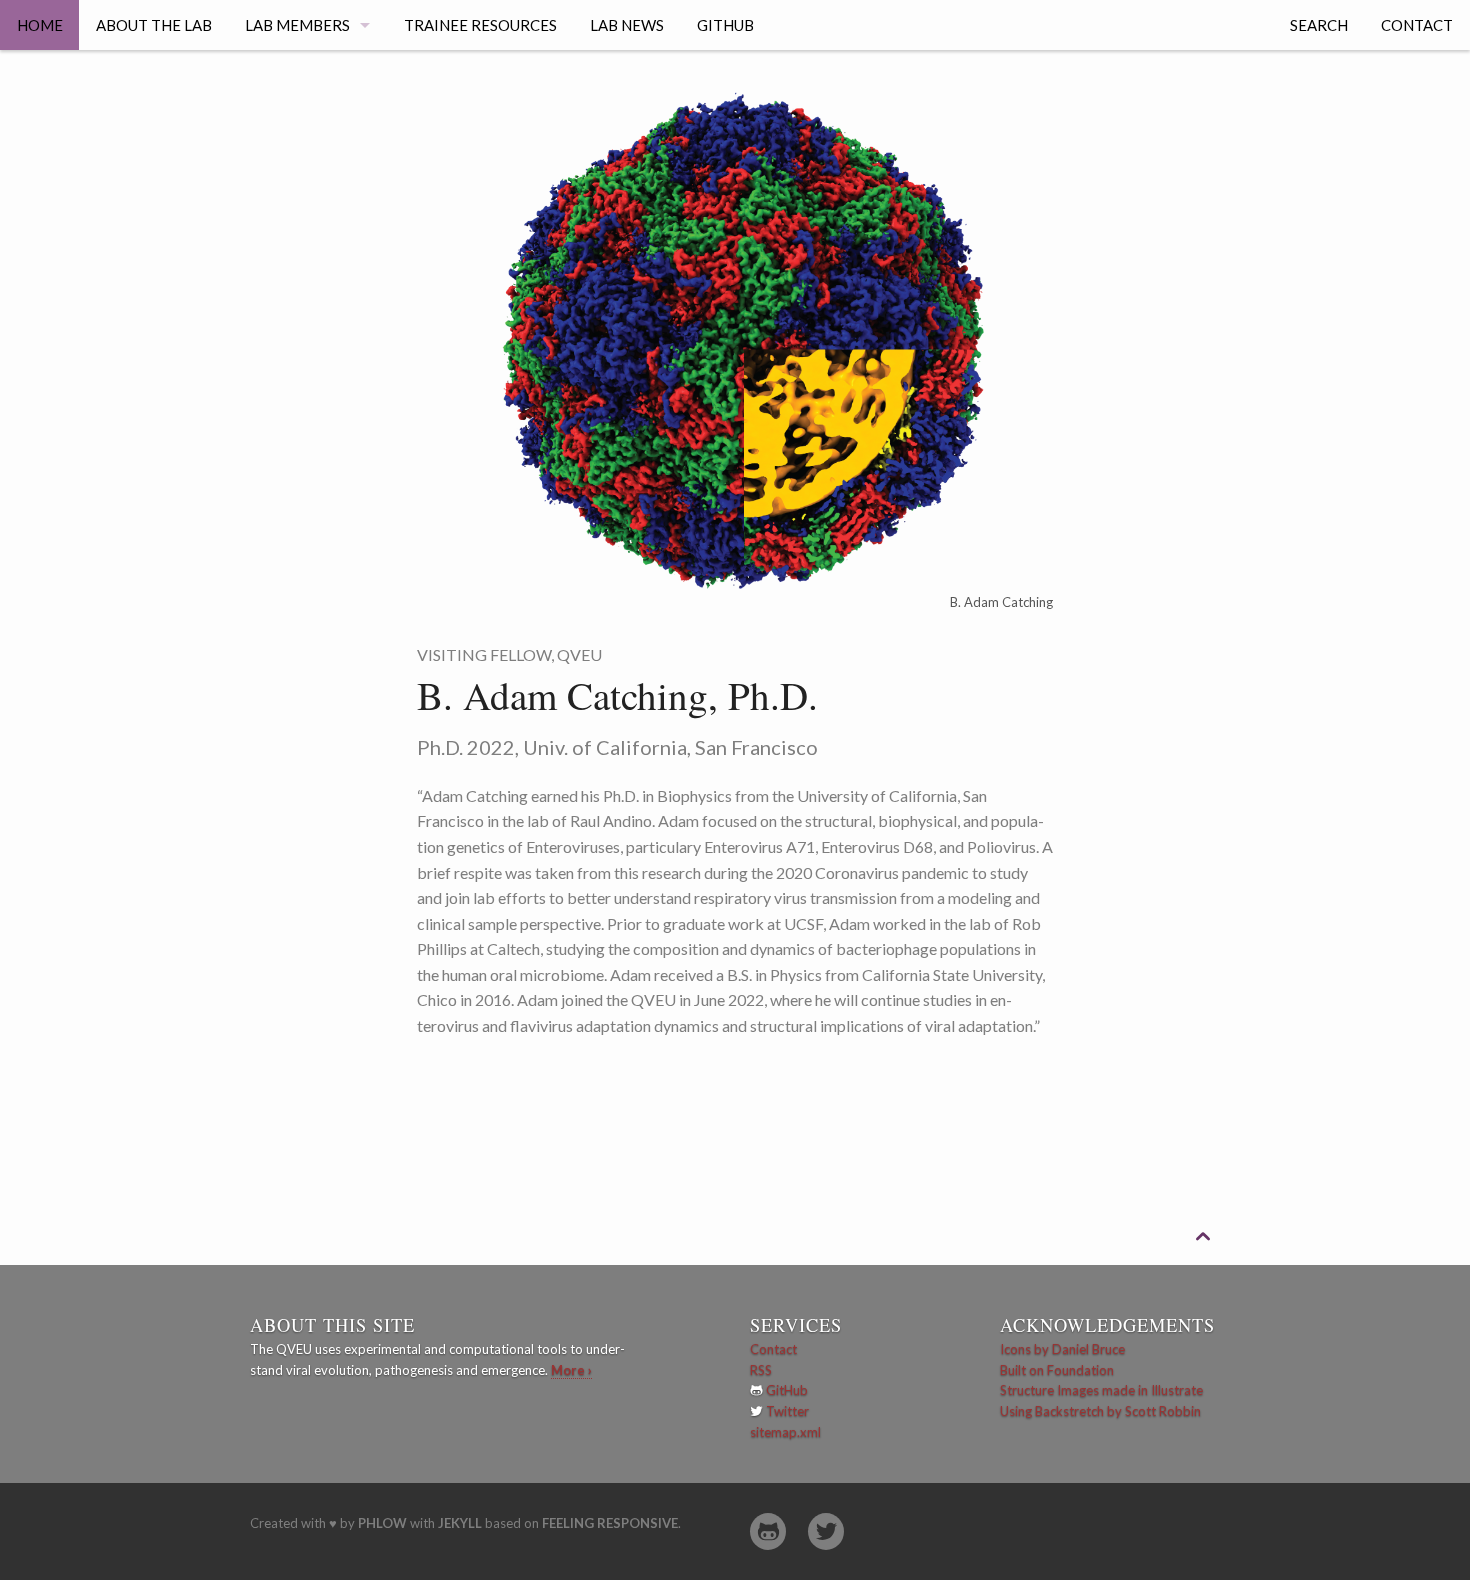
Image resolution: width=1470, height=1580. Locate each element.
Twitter (787, 1411)
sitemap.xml (785, 1432)
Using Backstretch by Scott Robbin (1100, 1411)
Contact (1417, 25)
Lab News (627, 25)
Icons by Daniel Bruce (1062, 1349)
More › (571, 1370)
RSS (761, 1370)
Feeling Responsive (610, 1523)
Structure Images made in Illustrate (1101, 1390)
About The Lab (154, 25)
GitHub (725, 25)
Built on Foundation (1057, 1370)
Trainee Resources (480, 25)
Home (40, 25)
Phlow (382, 1523)
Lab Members (297, 25)
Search (1319, 25)
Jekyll (460, 1523)
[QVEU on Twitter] (826, 1531)
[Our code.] (768, 1531)
